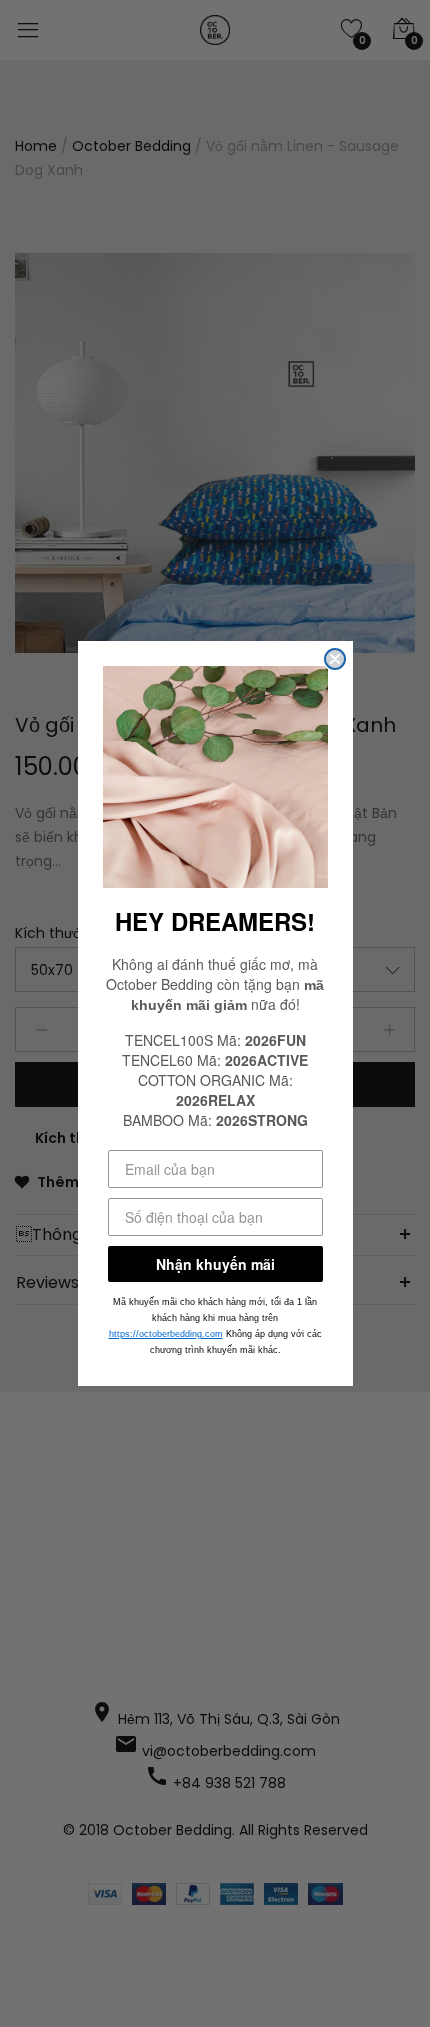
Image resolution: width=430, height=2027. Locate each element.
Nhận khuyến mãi (215, 1264)
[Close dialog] (335, 659)
